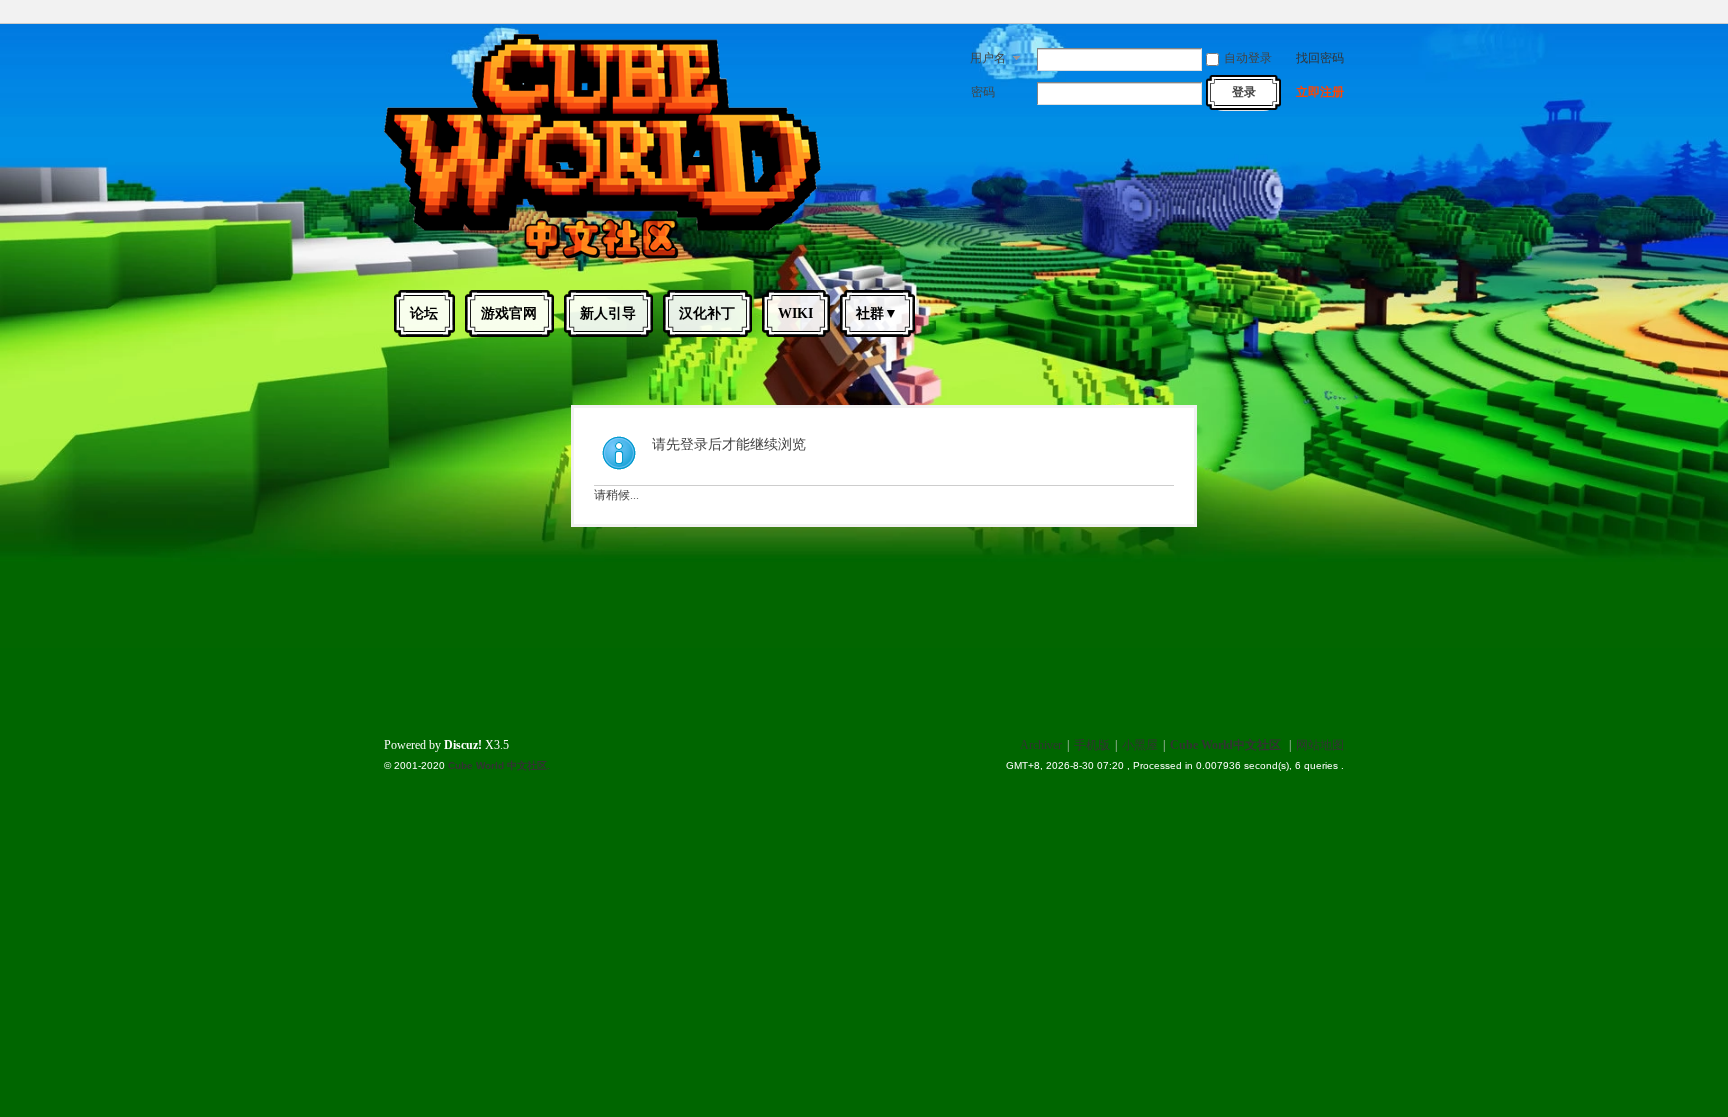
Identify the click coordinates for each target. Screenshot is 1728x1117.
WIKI (795, 313)
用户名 (988, 58)
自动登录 (1248, 58)
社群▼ (877, 313)
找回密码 (1320, 58)
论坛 (424, 313)
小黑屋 (1140, 745)
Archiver (1041, 745)
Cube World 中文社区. (499, 765)
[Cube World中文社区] (602, 258)
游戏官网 (509, 313)
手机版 (1092, 745)
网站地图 (1320, 745)
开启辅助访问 (1339, 14)
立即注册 (1320, 92)
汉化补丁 (707, 313)
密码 (983, 92)
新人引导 (608, 313)
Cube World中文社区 (1225, 745)
